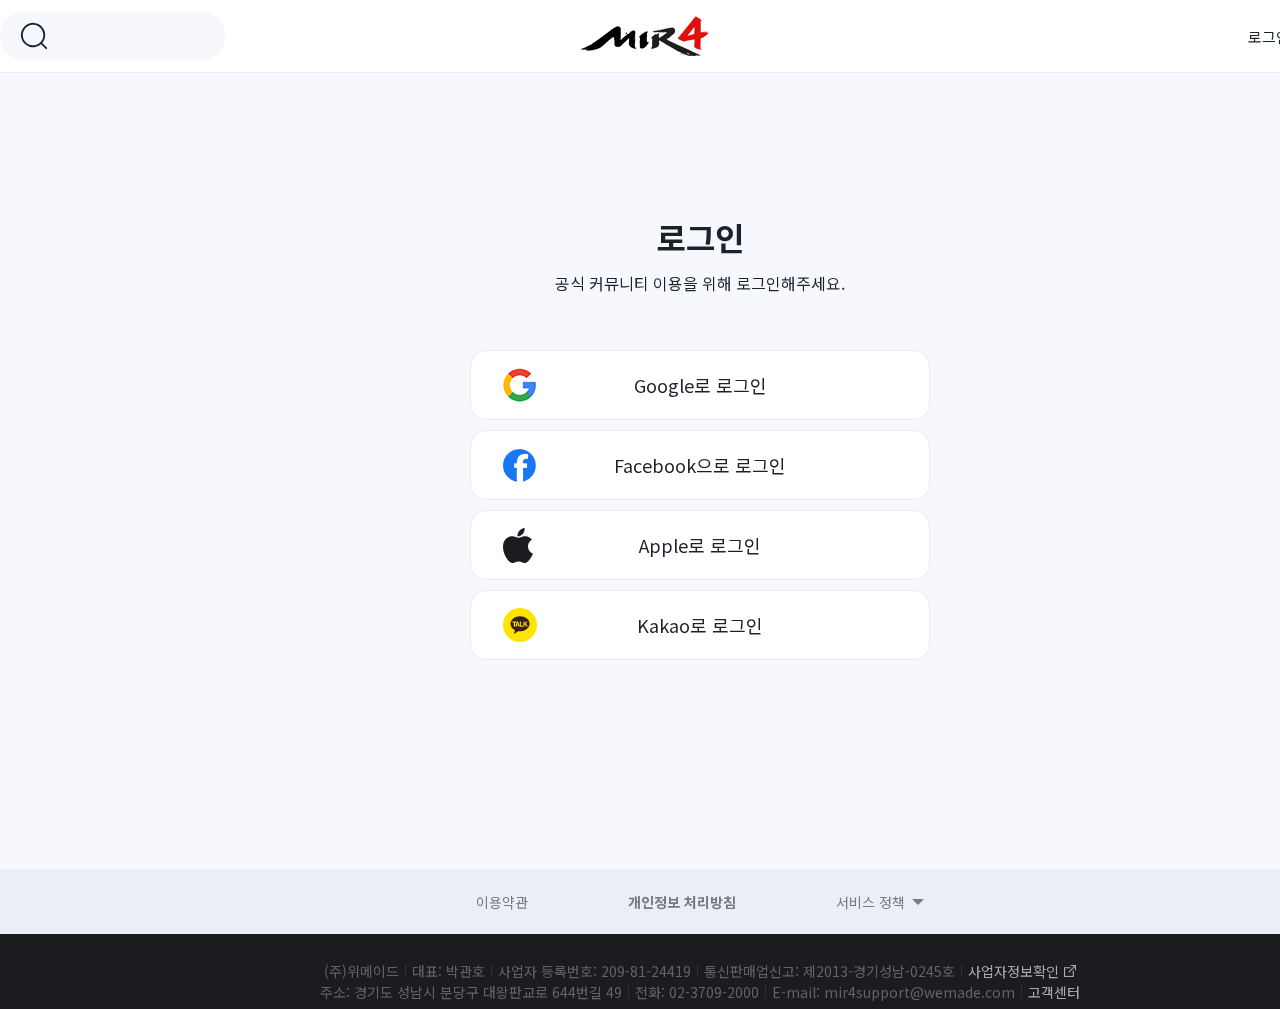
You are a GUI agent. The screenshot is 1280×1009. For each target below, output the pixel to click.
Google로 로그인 (700, 385)
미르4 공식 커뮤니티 (645, 36)
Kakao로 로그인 (700, 625)
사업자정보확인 (1013, 971)
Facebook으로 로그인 (700, 465)
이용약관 (502, 902)
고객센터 (1054, 992)
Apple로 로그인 (700, 545)
